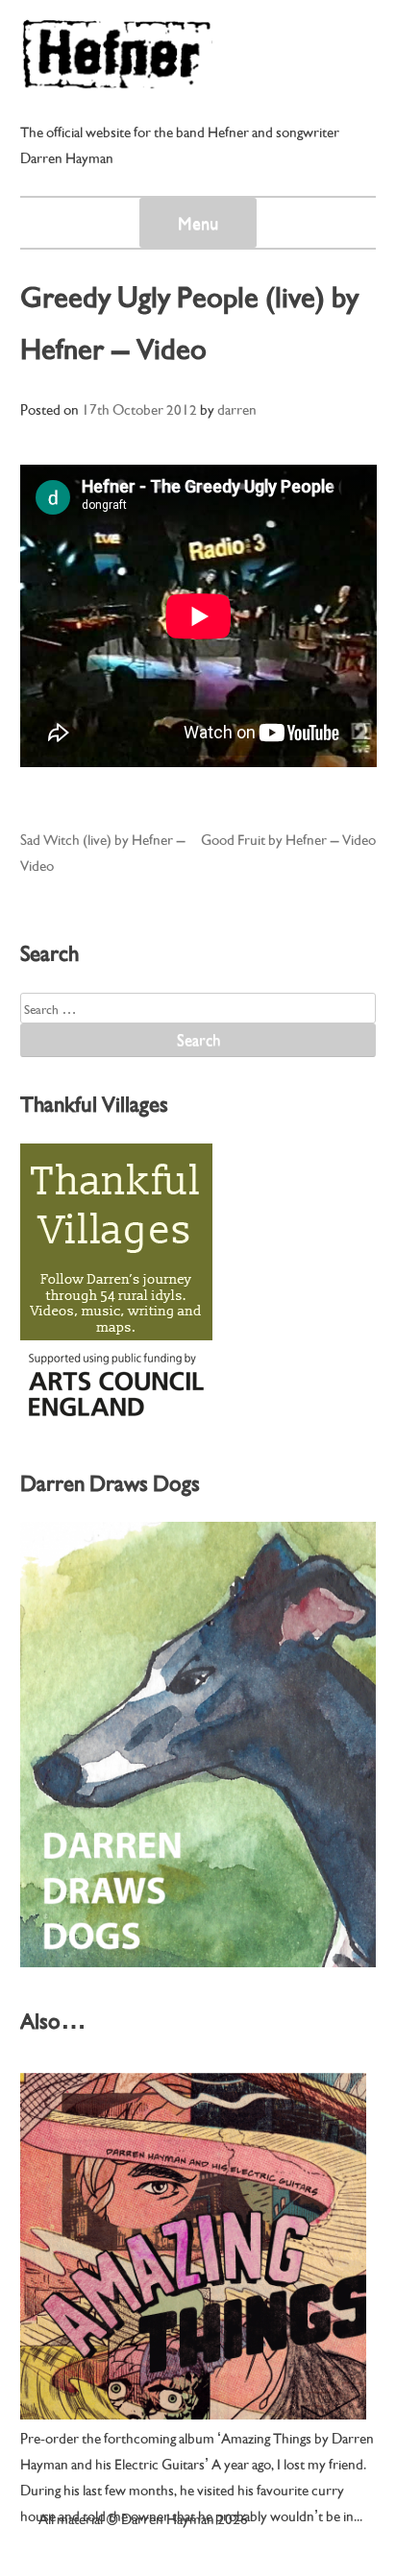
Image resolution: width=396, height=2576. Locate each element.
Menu (198, 222)
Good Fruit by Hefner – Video (288, 838)
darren (237, 408)
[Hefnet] (116, 80)
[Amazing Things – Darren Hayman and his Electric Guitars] (194, 2246)
